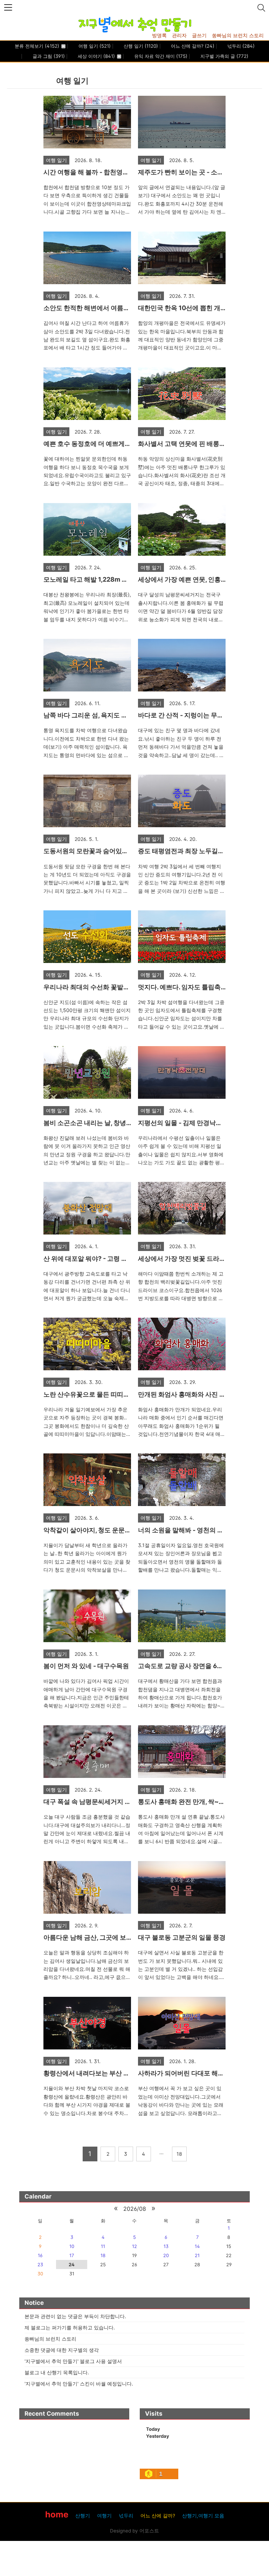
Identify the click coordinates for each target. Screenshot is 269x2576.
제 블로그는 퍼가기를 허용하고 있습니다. (70, 2327)
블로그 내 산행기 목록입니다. (57, 2372)
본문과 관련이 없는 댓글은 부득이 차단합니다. (75, 2316)
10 (72, 2246)
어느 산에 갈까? (192, 46)
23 (40, 2264)
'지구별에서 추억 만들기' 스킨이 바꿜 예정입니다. (79, 2384)
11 (103, 2246)
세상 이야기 (96, 56)
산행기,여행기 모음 (203, 2516)
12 (134, 2246)
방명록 (159, 35)
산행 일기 (140, 46)
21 (197, 2255)
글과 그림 (48, 56)
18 (103, 2255)
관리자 (179, 35)
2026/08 (135, 2209)
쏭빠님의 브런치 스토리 (238, 35)
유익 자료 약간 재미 (160, 56)
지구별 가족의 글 (224, 56)
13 (166, 2246)
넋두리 (240, 46)
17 (72, 2255)
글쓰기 (199, 35)
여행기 (104, 2516)
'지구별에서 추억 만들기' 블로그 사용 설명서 (73, 2361)
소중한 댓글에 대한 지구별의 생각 (62, 2350)
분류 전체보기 (37, 46)
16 (40, 2255)
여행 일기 (94, 46)
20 (166, 2255)
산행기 (83, 2516)
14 (197, 2246)
